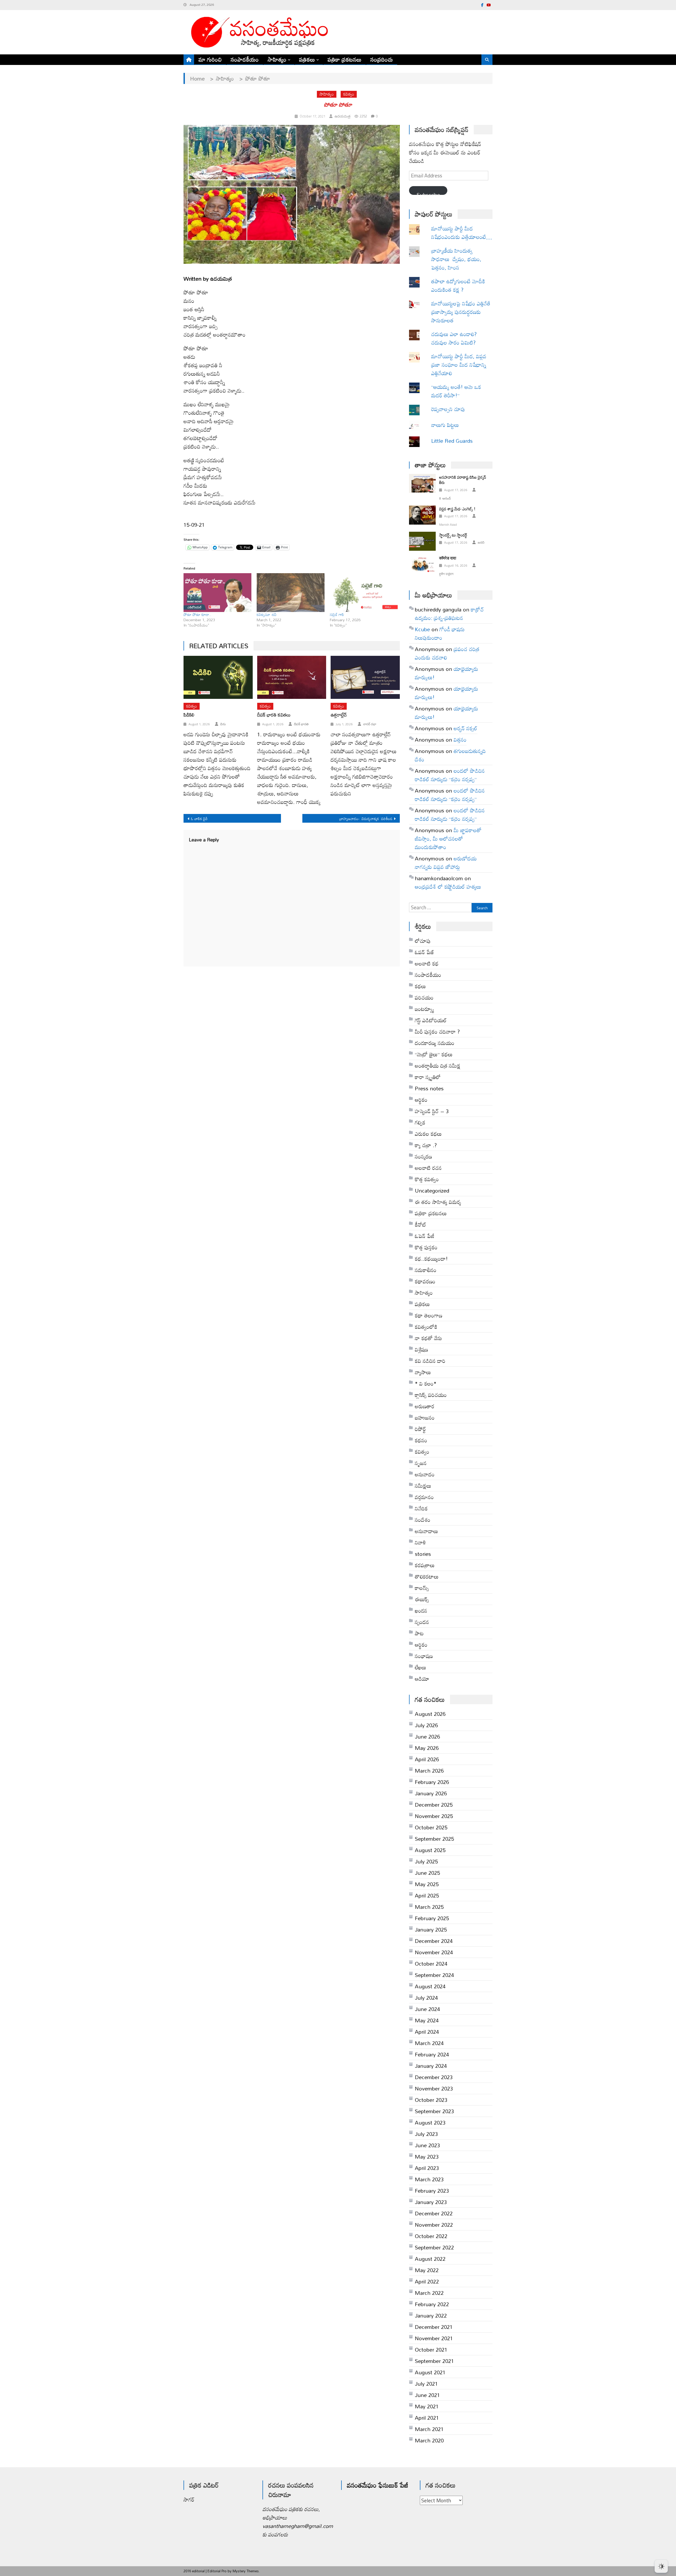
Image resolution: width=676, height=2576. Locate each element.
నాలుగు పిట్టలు (445, 425)
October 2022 (431, 2236)
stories (423, 1554)
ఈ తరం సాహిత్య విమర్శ (438, 1202)
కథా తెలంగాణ (429, 1315)
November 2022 (434, 2225)
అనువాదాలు (426, 1531)
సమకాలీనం (426, 1270)
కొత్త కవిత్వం (427, 1179)
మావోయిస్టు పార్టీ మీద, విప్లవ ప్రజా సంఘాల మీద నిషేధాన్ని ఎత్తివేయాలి (459, 365)
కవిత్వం (349, 94)
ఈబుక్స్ (422, 1599)
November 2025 (434, 1816)
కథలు (420, 986)
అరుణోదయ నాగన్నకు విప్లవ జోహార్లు (446, 863)
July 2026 (426, 1725)
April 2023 (427, 2168)
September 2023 (434, 2111)
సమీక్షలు (423, 1486)
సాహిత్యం (277, 59)
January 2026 (431, 1793)
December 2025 (434, 1805)
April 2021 (427, 2418)
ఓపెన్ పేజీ (425, 1236)
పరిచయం (424, 997)
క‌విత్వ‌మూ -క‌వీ (267, 614)
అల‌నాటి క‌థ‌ (427, 963)
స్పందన (422, 1622)
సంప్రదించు (382, 59)
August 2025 (430, 1850)
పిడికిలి (189, 715)
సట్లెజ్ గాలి (337, 614)
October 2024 (431, 1963)
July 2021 (426, 2384)
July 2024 (426, 1998)
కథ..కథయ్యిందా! (431, 1259)
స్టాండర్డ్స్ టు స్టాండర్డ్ (453, 535)
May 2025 (427, 1884)
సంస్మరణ (423, 1156)
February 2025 (432, 1918)
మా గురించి (210, 59)
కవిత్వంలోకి (426, 1327)
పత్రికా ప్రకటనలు (345, 59)
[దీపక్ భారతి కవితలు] (292, 677)
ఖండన (421, 1610)
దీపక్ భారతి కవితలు (274, 715)
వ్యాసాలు (423, 1372)
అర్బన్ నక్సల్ (466, 728)
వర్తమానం (424, 1497)
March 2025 (429, 1907)
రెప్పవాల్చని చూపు (456, 409)
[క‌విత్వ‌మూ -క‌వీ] (291, 593)
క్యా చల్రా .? (426, 1145)
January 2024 (431, 2066)
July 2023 (426, 2134)
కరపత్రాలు (425, 1565)
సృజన (421, 1463)
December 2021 (434, 2327)
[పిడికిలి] (218, 677)
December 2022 (434, 2213)
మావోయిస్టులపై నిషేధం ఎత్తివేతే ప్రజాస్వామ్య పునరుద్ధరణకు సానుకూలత (461, 312)
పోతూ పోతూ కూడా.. (197, 614)
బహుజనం (425, 1417)
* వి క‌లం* (426, 1383)
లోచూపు (423, 941)
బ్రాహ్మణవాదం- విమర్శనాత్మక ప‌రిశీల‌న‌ (366, 819)
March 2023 (429, 2179)
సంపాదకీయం (245, 59)
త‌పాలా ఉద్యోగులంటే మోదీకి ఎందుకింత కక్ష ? (458, 285)
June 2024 (427, 2009)
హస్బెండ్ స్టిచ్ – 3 (432, 1111)
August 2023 (430, 2122)
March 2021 (429, 2429)
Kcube (422, 629)
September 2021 (434, 2361)
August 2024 (430, 1986)
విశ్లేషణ (421, 1349)
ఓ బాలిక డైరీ (199, 819)
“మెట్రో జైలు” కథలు (434, 1054)
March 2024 (429, 2043)
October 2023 (431, 2100)
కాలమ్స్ (422, 1588)
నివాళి (420, 1542)
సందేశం (423, 1520)
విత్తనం (460, 740)
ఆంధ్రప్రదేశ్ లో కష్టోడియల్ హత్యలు (448, 887)
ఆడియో (422, 1679)
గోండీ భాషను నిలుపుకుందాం (440, 633)
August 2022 (430, 2259)
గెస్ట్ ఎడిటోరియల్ (431, 1020)
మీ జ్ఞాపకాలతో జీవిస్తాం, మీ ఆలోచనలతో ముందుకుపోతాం (448, 839)
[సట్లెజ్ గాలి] (364, 593)
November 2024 (434, 1952)
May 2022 (427, 2270)
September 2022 (434, 2247)
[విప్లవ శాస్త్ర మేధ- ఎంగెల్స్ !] (422, 515)
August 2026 (430, 1714)
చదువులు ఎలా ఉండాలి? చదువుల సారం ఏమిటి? (454, 338)
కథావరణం (425, 1281)
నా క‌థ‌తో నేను (428, 1338)
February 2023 (432, 2191)
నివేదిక (421, 1508)
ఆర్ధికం (421, 1100)
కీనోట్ (421, 1225)
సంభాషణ (424, 1656)
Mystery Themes (246, 2571)
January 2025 (431, 1929)
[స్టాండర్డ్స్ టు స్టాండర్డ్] (422, 541)
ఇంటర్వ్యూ (424, 1009)
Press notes (429, 1088)
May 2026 (427, 1748)
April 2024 (427, 2032)
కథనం (421, 1440)
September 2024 (434, 1975)
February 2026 (432, 1782)
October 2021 (431, 2349)
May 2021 (427, 2406)
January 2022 (431, 2315)
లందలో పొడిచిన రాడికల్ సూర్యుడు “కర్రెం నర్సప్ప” (450, 775)
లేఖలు (421, 1667)
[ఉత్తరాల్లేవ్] (365, 677)
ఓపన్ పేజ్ (424, 952)
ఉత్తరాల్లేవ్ (339, 715)
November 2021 (434, 2338)
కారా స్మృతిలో (428, 1077)
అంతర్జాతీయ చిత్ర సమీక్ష (438, 1066)
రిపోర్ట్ (420, 1429)
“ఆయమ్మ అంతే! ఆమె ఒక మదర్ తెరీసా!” (457, 391)
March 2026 (429, 1770)
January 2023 (431, 2202)
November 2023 (434, 2088)
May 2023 (427, 2156)
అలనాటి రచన (428, 1168)
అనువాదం (425, 1474)
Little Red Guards (452, 441)
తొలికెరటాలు (427, 1576)
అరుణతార (425, 1406)
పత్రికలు (307, 59)
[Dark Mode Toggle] (661, 2564)
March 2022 (429, 2293)
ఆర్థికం (421, 1645)
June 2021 (427, 2395)
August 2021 (430, 2372)
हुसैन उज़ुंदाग (446, 574)
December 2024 (434, 1941)
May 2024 (427, 2020)
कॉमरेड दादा (448, 558)
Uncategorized (432, 1190)
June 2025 (427, 1873)
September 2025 (434, 1839)
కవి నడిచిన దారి (430, 1361)
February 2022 (432, 2304)
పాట (419, 1633)
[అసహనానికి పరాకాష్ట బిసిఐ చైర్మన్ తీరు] (422, 483)
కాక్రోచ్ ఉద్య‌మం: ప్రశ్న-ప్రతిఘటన (449, 614)
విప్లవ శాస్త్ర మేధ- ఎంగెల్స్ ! (457, 509)
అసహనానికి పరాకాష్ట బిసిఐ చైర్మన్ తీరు (463, 480)
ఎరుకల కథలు (428, 1134)
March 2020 (429, 2440)
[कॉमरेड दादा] (422, 564)
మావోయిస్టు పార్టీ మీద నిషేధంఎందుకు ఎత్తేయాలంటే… (462, 233)
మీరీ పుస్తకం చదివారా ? (437, 1032)
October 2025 (431, 1827)
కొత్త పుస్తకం (426, 1247)
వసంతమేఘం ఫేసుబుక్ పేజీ (378, 2485)
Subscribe (428, 192)
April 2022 (427, 2281)
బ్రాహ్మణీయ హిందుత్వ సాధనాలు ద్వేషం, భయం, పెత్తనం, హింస (456, 259)
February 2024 (432, 2054)
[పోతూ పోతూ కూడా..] (217, 593)
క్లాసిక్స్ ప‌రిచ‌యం (431, 1395)
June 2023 (427, 2145)
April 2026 (427, 1759)
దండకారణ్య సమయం (435, 1043)
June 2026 (427, 1736)
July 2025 (426, 1861)
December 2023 (434, 2077)
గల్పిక (420, 1122)
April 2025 (427, 1895)
